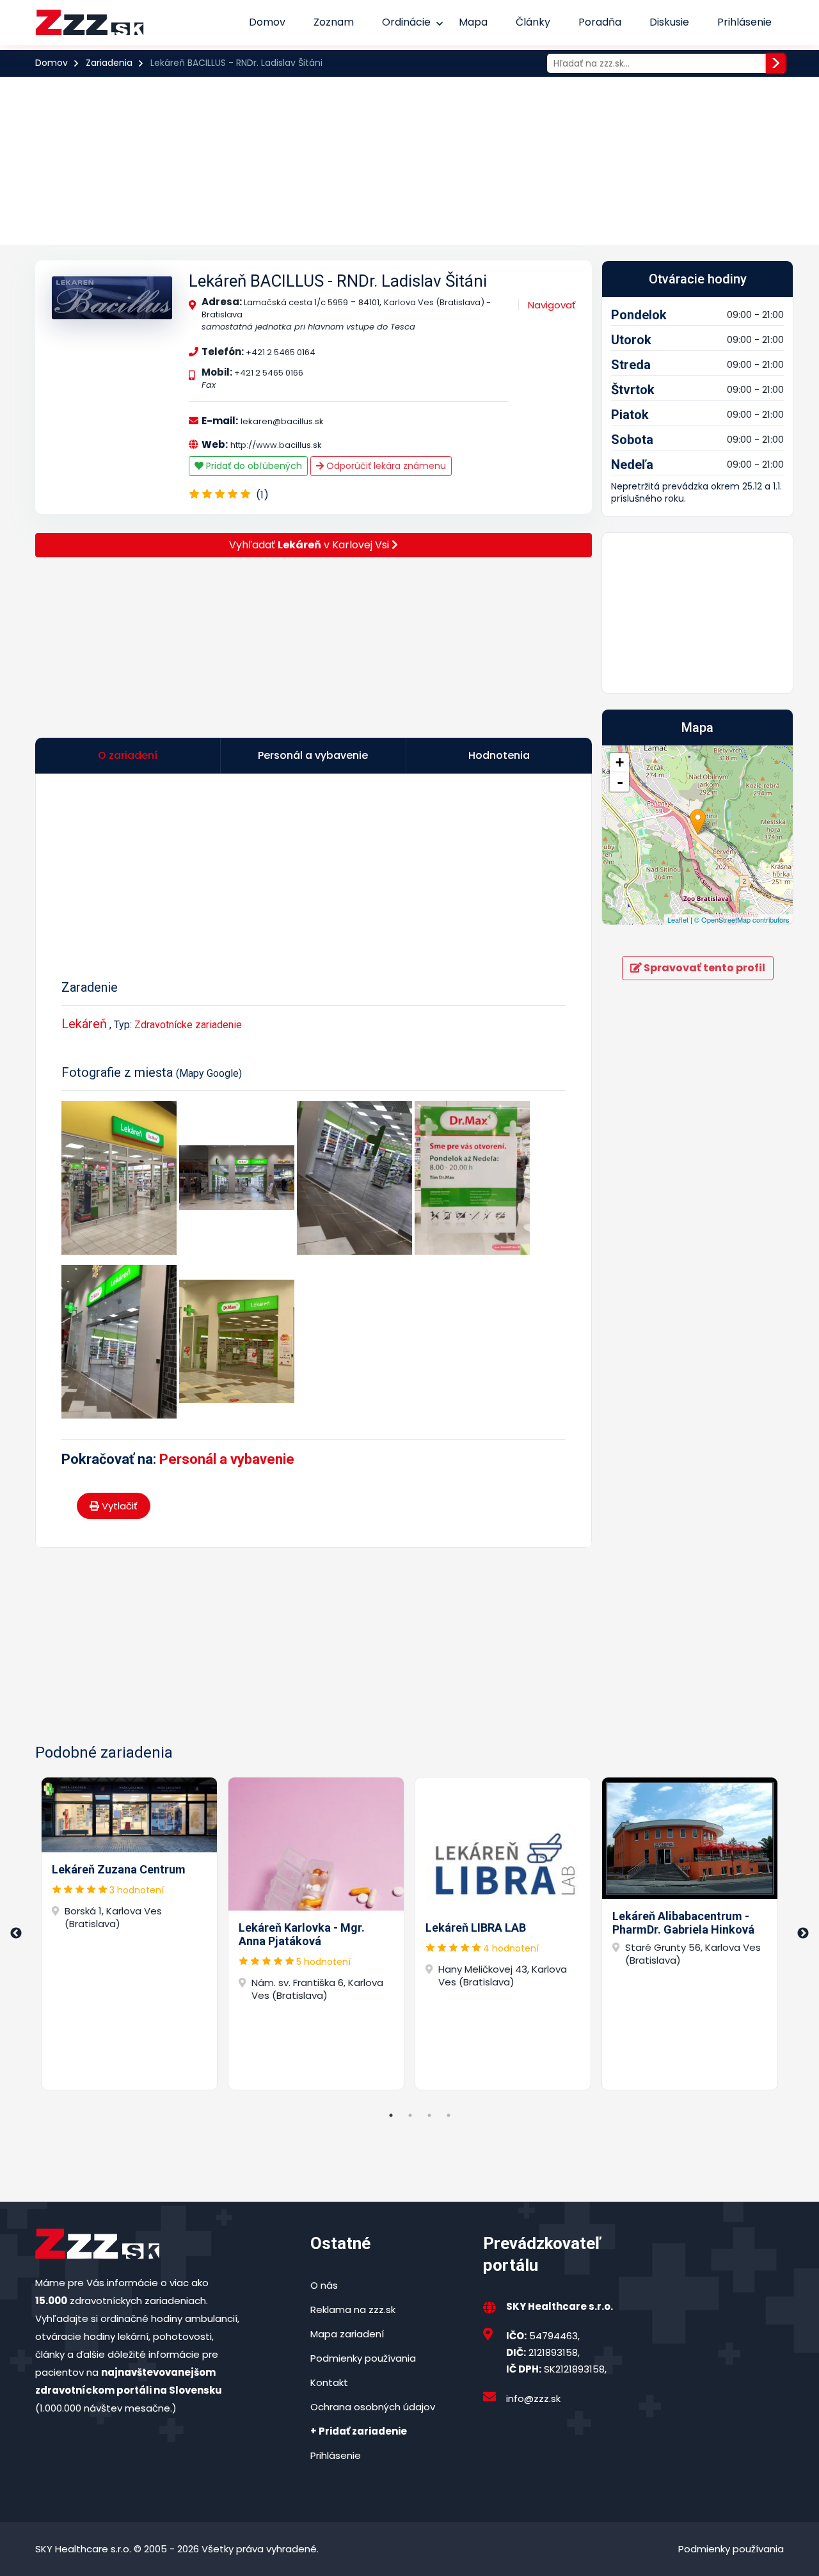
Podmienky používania (363, 2358)
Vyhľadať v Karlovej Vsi (310, 545)
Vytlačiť (118, 1506)
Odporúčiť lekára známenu (385, 466)
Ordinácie (406, 22)
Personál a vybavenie (227, 1459)
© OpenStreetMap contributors (742, 919)
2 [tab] (410, 2115)
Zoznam (334, 22)
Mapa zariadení (347, 2334)
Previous (16, 1934)
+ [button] (620, 762)
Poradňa (600, 22)
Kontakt (329, 2382)
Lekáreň (84, 1024)
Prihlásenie (744, 22)
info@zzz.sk (533, 2398)
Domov (267, 22)
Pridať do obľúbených (253, 466)
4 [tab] (449, 2115)
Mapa (473, 22)
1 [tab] (391, 2115)
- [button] (620, 782)
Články (533, 22)
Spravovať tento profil (704, 968)
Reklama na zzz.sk (353, 2310)
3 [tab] (429, 2115)
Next (803, 1934)
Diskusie (669, 22)
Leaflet (678, 919)
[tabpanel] (129, 1934)
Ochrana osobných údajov (373, 2407)
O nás (324, 2285)
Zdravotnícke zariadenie (188, 1025)
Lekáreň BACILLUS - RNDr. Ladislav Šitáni (338, 281)
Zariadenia (109, 63)
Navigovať (552, 305)
